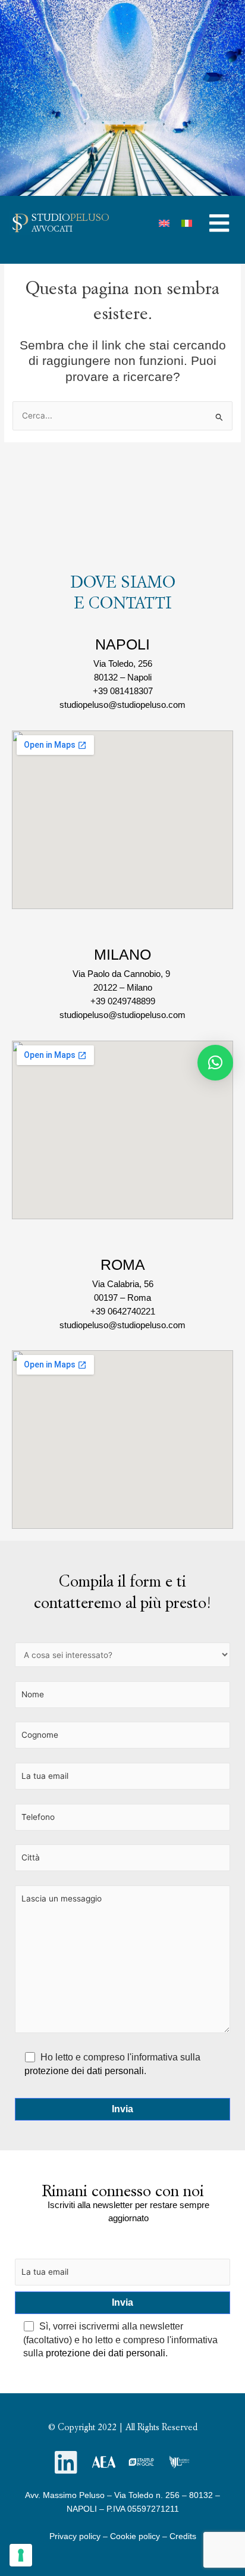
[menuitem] (164, 223)
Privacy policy (75, 2536)
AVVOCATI (52, 229)
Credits (183, 2536)
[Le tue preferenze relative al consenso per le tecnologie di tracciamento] (21, 2555)
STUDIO (70, 217)
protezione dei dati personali (84, 2071)
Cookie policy (135, 2536)
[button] (219, 223)
